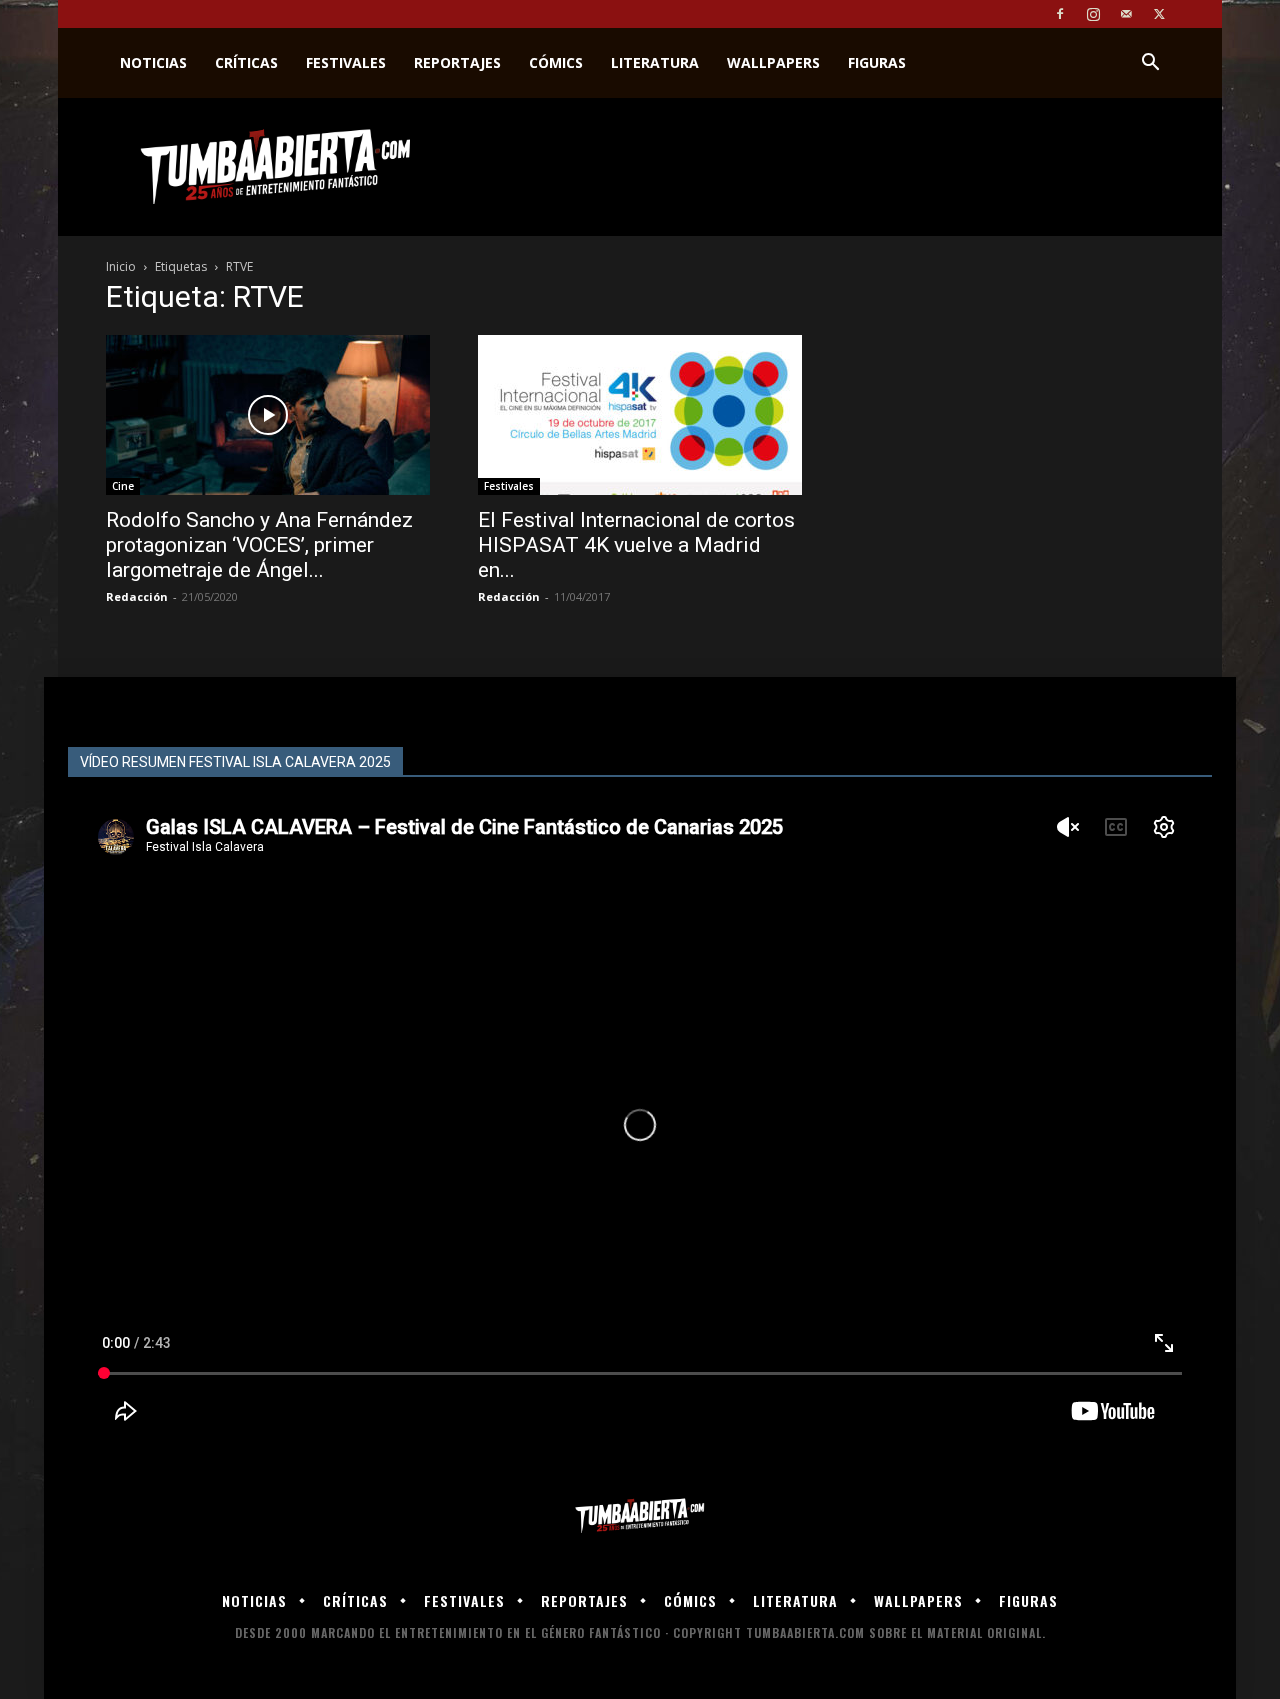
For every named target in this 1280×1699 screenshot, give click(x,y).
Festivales (346, 62)
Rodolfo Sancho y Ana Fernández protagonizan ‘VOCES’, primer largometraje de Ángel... (259, 545)
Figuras (877, 62)
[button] (1150, 64)
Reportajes (457, 62)
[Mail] (1126, 14)
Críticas (246, 62)
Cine (123, 486)
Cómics (556, 62)
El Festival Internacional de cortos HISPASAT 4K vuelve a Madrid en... (636, 545)
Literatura (655, 62)
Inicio (121, 266)
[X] (1159, 14)
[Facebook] (1060, 14)
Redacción (137, 596)
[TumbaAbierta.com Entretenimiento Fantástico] (640, 1516)
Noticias (153, 62)
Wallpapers (773, 62)
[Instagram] (1093, 14)
